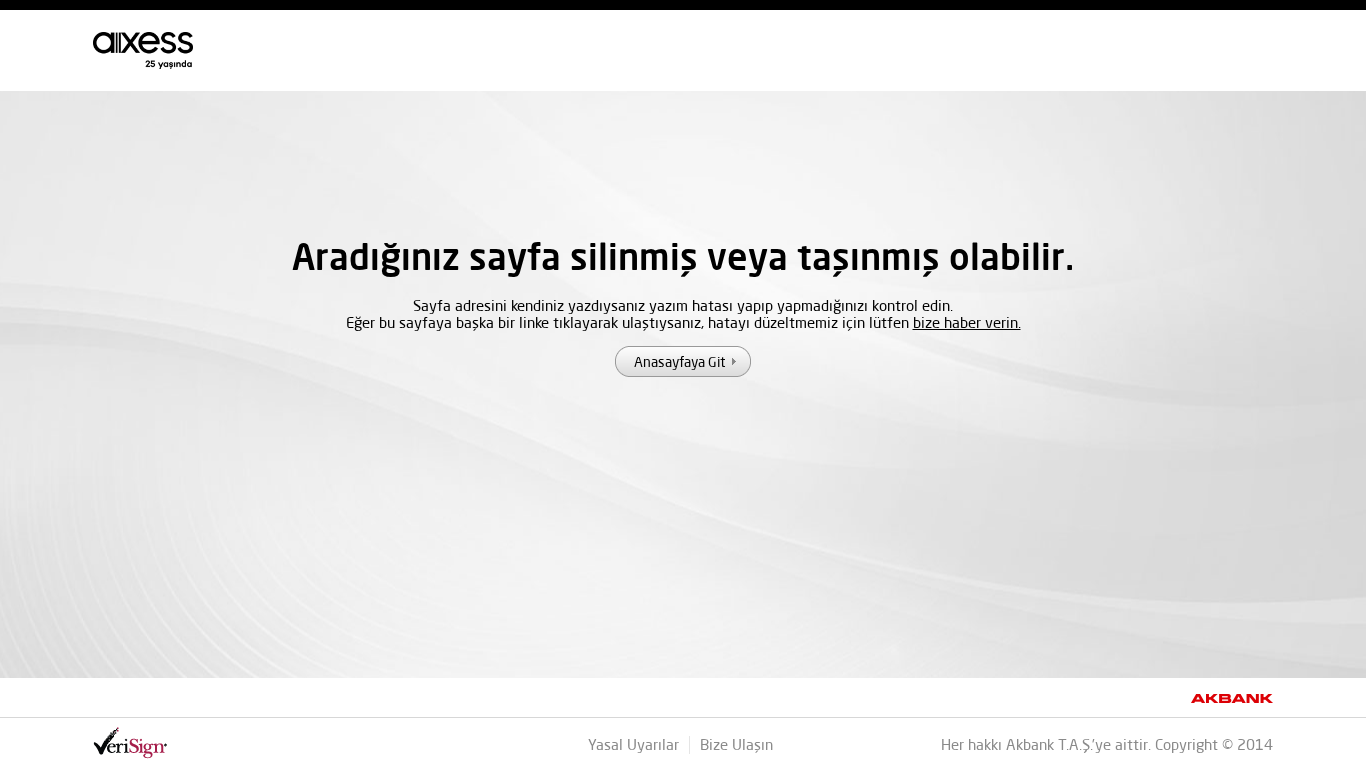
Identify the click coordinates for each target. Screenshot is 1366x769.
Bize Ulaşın (736, 744)
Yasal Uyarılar (633, 744)
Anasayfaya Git (679, 362)
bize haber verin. (967, 322)
